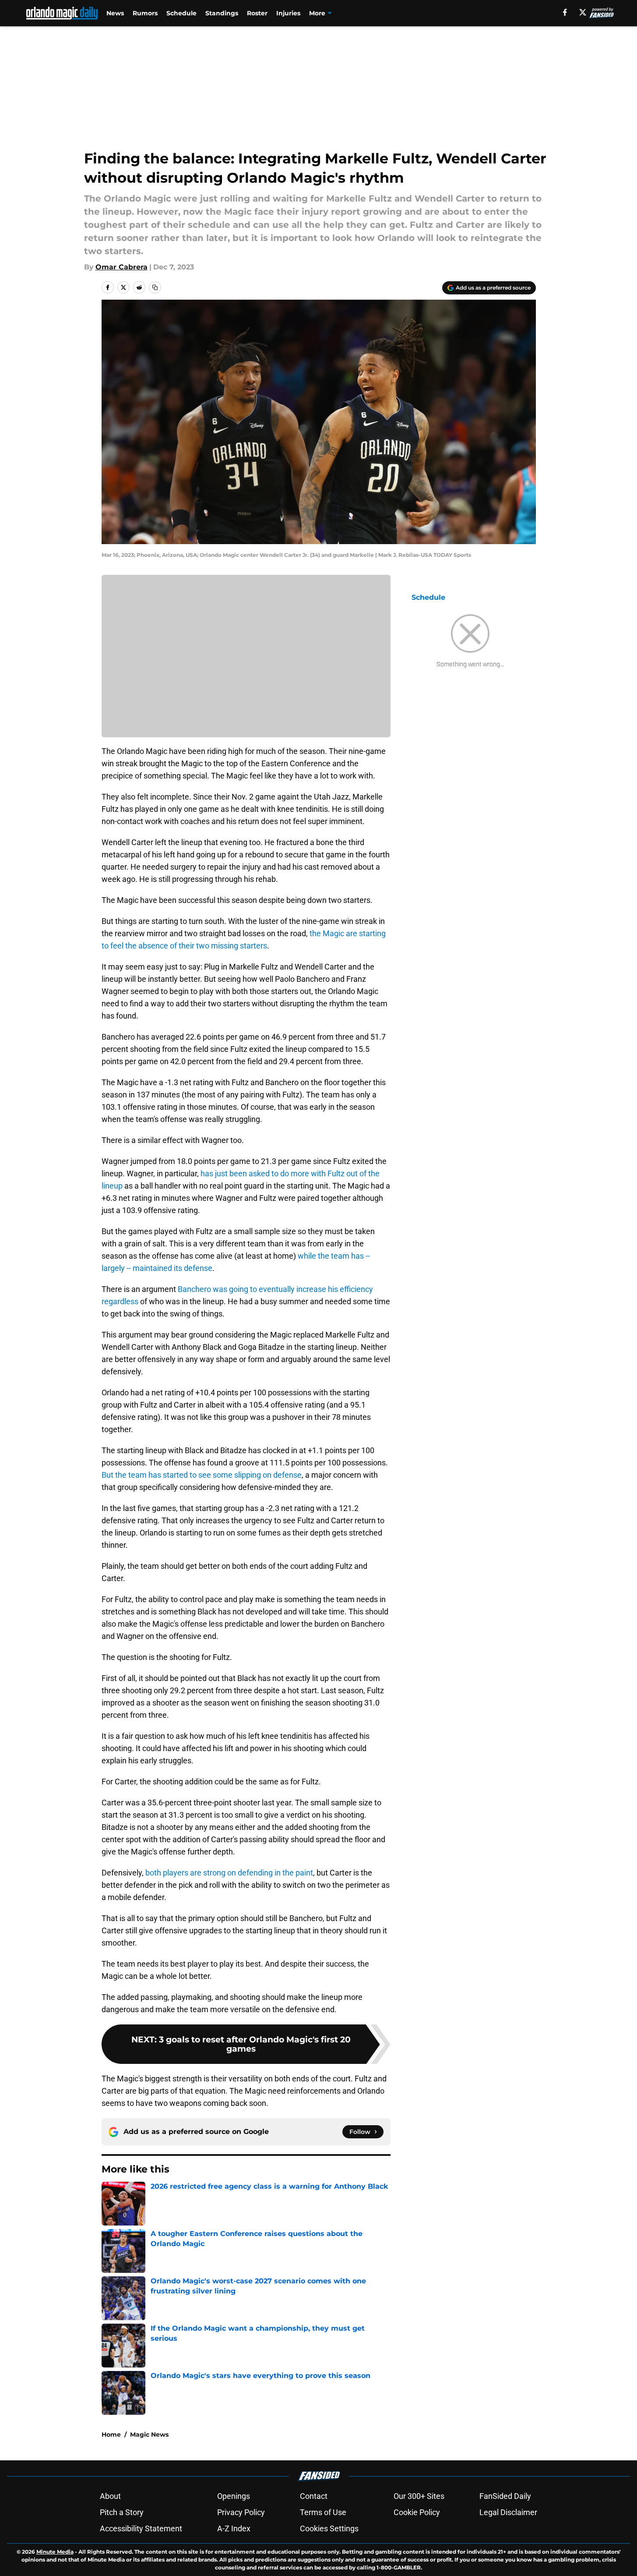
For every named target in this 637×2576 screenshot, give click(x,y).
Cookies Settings (329, 2528)
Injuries (288, 13)
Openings (234, 2496)
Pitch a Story (122, 2512)
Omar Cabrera (121, 267)
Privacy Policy (241, 2512)
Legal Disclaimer (508, 2512)
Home (111, 2434)
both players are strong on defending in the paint (229, 1873)
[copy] (155, 287)
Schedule (181, 13)
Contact (314, 2496)
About (110, 2496)
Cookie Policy (417, 2512)
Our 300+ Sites (419, 2496)
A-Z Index (234, 2528)
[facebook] (565, 12)
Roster (257, 13)
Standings (222, 13)
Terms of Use (323, 2512)
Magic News (149, 2434)
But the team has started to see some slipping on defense (202, 1475)
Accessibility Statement (141, 2528)
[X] (583, 12)
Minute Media (55, 2552)
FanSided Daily (505, 2496)
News (115, 13)
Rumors (145, 13)
